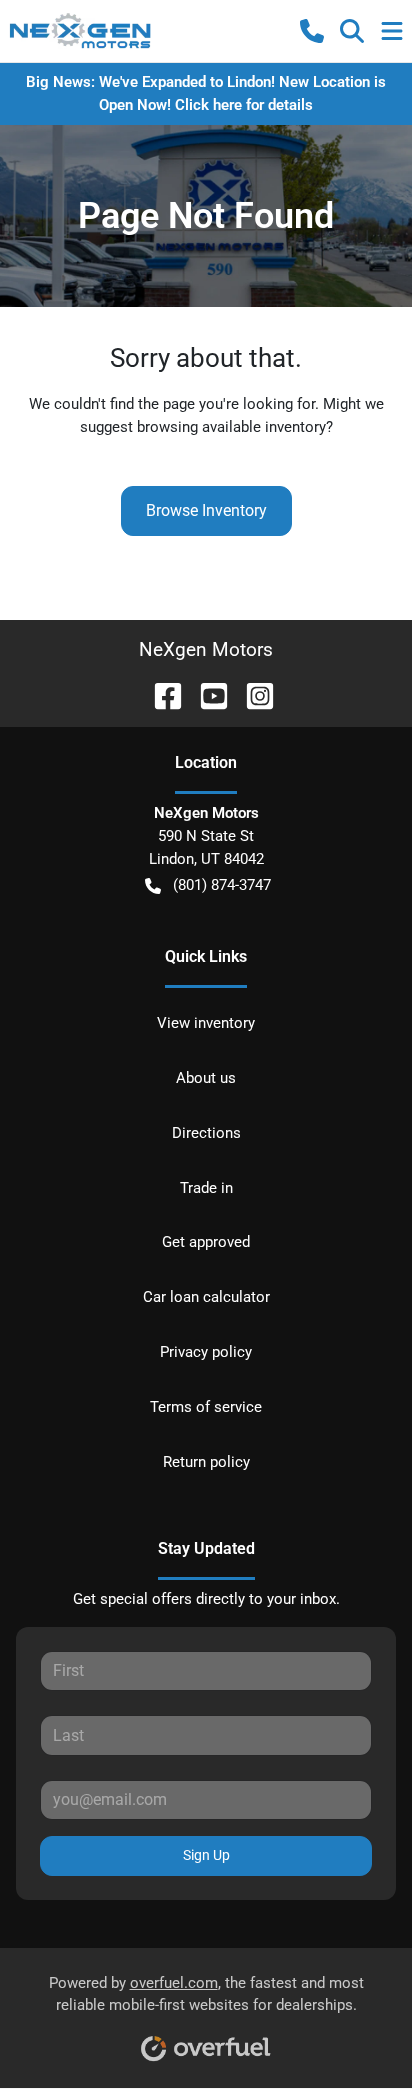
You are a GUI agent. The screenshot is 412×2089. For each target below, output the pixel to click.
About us (206, 1078)
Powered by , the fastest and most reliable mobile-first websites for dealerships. (206, 1994)
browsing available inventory (231, 427)
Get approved (206, 1242)
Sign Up (206, 1855)
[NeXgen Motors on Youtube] (206, 694)
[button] (312, 31)
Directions (206, 1133)
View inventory (206, 1023)
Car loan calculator (206, 1297)
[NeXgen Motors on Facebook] (160, 694)
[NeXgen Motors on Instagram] (252, 694)
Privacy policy (206, 1352)
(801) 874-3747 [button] (222, 885)
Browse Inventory (206, 510)
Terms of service (206, 1407)
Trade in (206, 1188)
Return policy (206, 1462)
